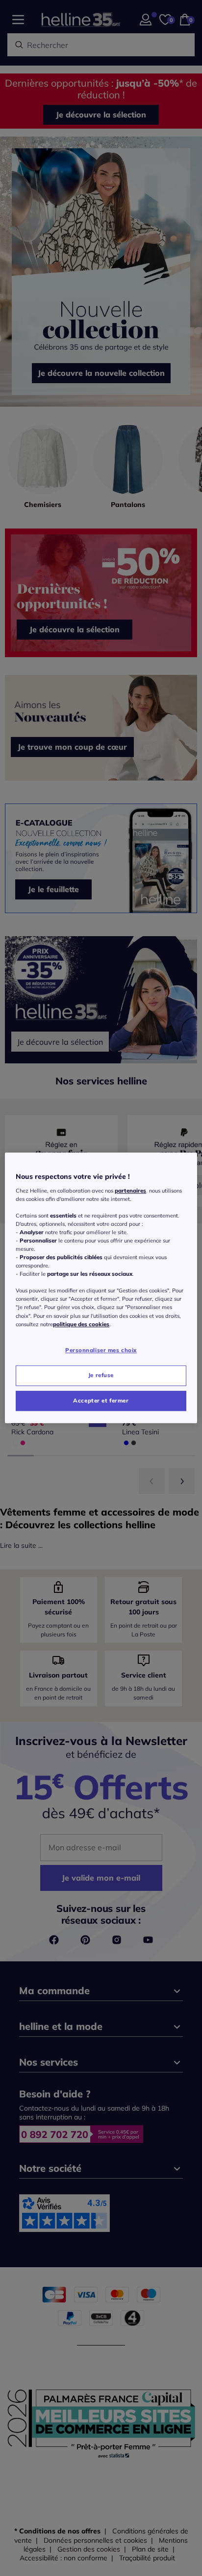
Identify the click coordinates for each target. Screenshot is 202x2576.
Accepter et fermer (101, 1401)
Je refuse (101, 1375)
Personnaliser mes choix (101, 1350)
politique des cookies (81, 1324)
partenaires (130, 1191)
